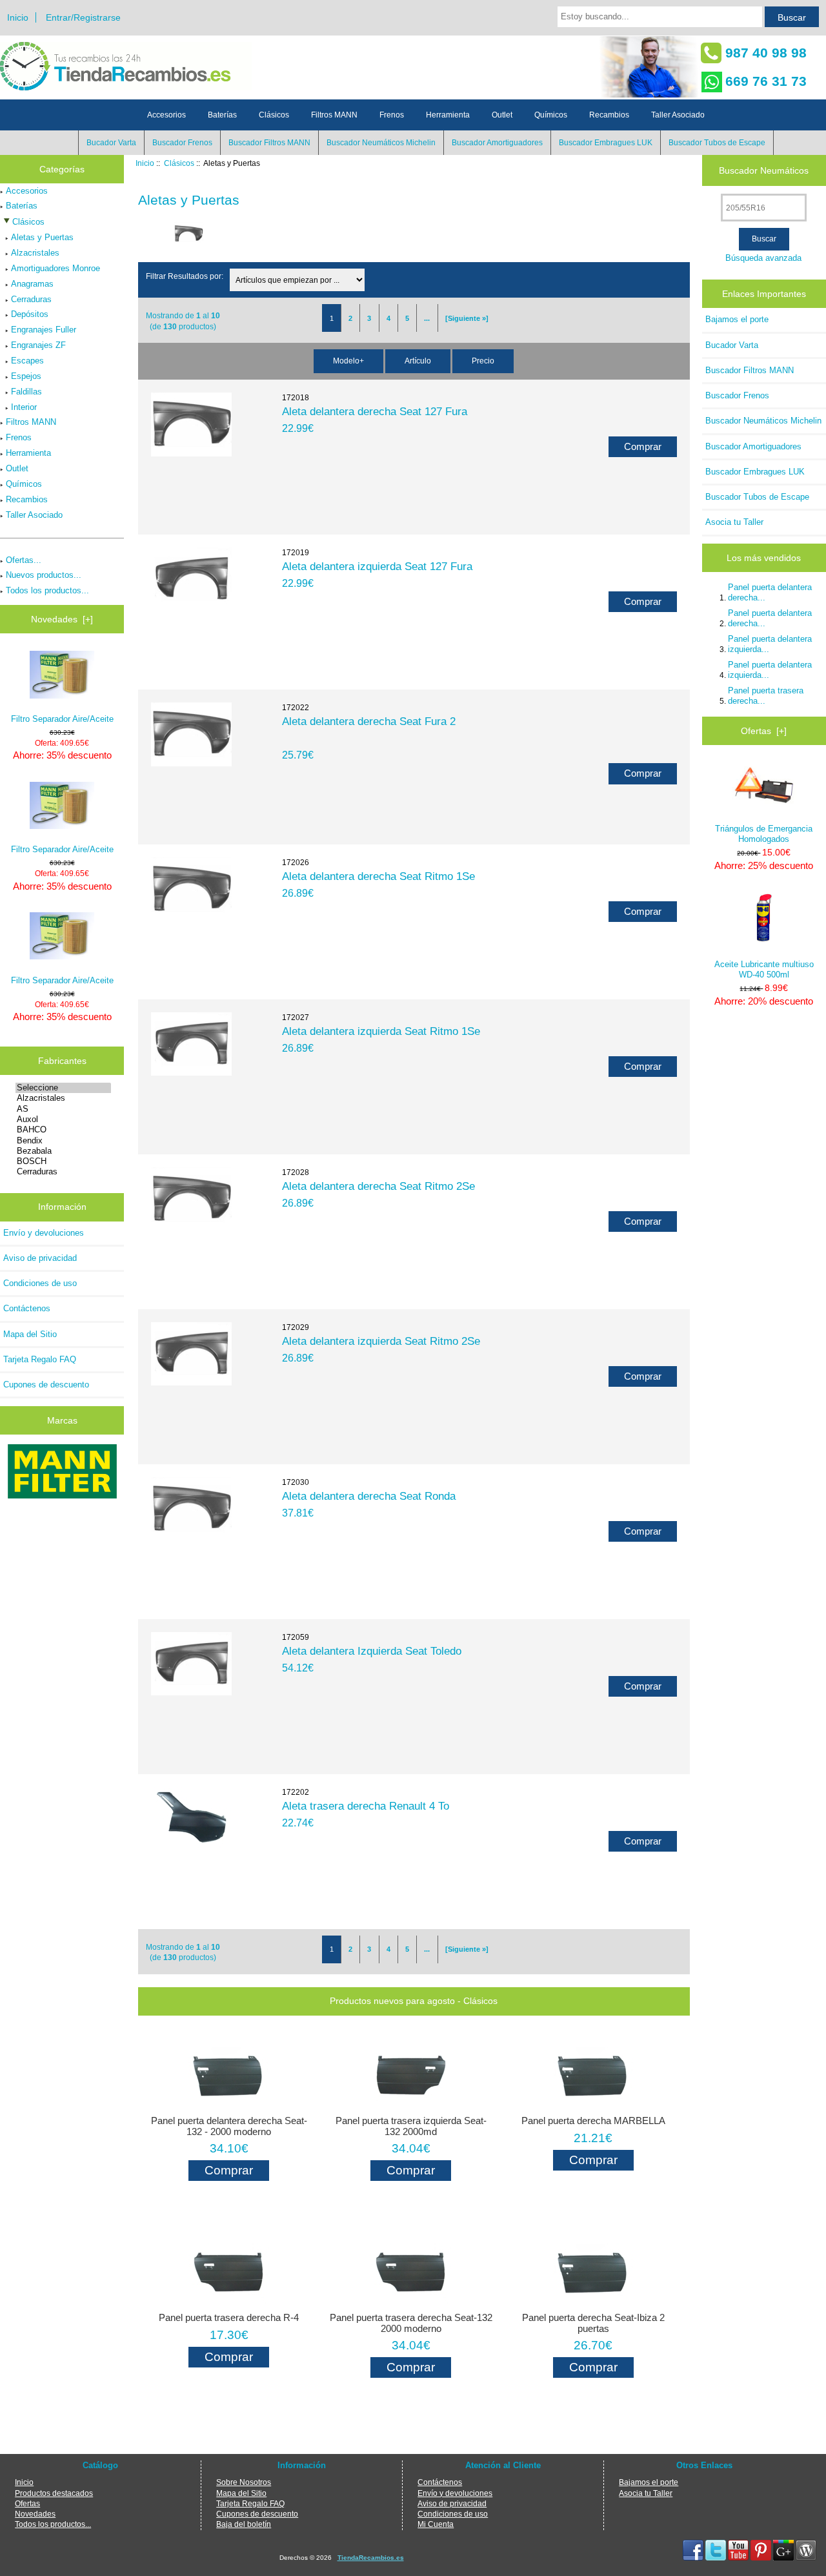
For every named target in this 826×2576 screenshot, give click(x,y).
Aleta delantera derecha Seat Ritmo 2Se (378, 1186)
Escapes (27, 361)
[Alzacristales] (63, 1098)
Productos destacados (54, 2493)
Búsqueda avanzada (763, 258)
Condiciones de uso (40, 1283)
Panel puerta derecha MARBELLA (593, 2121)
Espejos (26, 376)
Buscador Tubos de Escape (717, 143)
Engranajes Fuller (44, 330)
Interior (24, 407)
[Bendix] (63, 1141)
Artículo (418, 361)
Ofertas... (24, 560)
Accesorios (166, 115)
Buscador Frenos (182, 143)
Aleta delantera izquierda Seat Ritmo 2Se (381, 1341)
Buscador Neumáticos (764, 170)
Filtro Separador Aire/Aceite (62, 719)
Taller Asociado (678, 115)
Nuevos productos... (44, 575)
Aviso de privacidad (40, 1258)
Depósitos (30, 314)
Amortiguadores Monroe (55, 268)
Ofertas (27, 2503)
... (427, 318)
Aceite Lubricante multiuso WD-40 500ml (764, 969)
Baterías (222, 115)
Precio (483, 361)
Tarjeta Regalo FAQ (40, 1359)
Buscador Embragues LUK (606, 143)
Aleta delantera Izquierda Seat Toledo (372, 1651)
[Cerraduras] (63, 1172)
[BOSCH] (63, 1161)
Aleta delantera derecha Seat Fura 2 (369, 721)
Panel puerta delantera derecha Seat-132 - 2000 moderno (229, 2126)
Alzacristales (35, 253)
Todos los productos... (47, 590)
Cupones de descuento (46, 1385)
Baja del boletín (244, 2524)
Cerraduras (31, 299)
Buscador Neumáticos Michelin (381, 143)
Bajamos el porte (737, 319)
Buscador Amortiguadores (497, 143)
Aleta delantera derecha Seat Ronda (369, 1496)
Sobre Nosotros (244, 2482)
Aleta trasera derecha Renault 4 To (366, 1806)
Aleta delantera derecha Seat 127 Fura (375, 411)
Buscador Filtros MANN (269, 143)
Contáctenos (27, 1308)
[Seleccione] (63, 1088)
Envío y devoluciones (44, 1233)
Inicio (18, 17)
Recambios (609, 115)
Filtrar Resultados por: (185, 276)
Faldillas (26, 392)
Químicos (551, 115)
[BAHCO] (63, 1130)
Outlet (502, 115)
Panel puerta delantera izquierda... (770, 644)
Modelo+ (348, 361)
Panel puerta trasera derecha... (766, 696)
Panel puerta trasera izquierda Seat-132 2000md (411, 2126)
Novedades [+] (62, 619)
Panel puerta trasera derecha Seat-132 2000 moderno (411, 2323)
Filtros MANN (334, 115)
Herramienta (448, 115)
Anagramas (32, 284)
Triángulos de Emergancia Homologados (764, 834)
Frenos (392, 115)
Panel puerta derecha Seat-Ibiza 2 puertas (593, 2323)
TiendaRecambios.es (371, 2558)
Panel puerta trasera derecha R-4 (229, 2318)
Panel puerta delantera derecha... (770, 592)
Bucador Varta (111, 143)
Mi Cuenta (436, 2524)
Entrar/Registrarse (83, 17)
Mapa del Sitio (30, 1334)
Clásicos (179, 163)
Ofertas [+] (764, 731)
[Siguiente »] (467, 318)
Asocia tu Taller (734, 522)
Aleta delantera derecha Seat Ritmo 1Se (378, 876)
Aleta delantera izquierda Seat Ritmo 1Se (381, 1031)
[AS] (63, 1109)
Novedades (35, 2514)
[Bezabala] (63, 1151)
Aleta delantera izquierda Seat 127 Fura (377, 566)
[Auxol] (63, 1119)
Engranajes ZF (38, 345)
